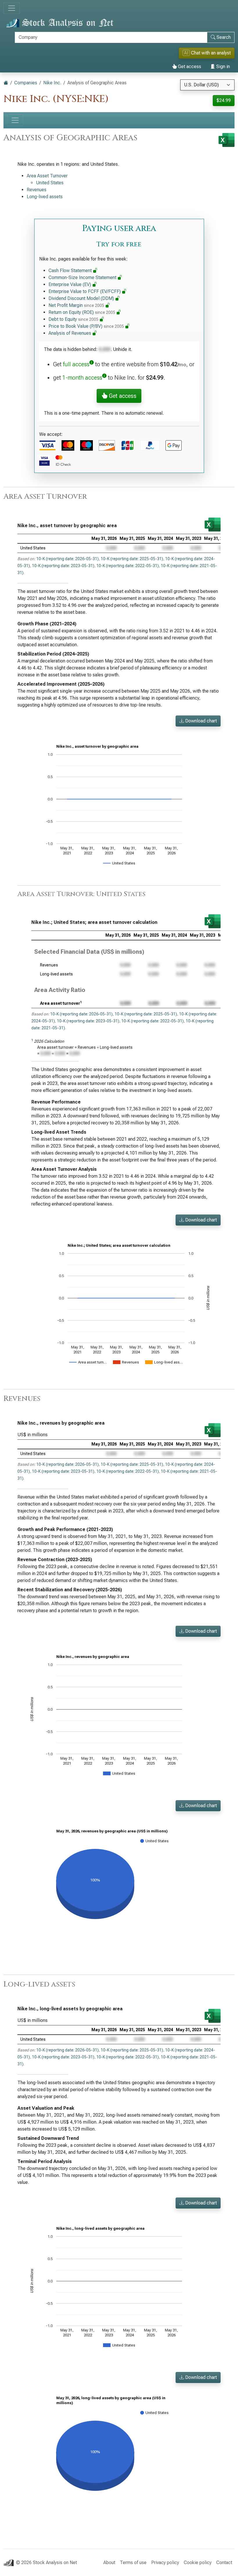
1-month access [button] (82, 378)
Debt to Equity (73, 319)
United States (50, 183)
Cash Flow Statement (71, 271)
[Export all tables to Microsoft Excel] (227, 140)
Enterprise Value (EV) (70, 284)
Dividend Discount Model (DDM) (82, 298)
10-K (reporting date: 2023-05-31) (63, 566)
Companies (26, 83)
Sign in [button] (222, 67)
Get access (189, 67)
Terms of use (133, 2563)
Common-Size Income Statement (83, 277)
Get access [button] (122, 396)
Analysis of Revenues (70, 333)
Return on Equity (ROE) (82, 312)
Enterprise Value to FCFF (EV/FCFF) (85, 291)
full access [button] (76, 364)
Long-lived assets (45, 197)
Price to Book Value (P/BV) (86, 326)
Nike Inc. (52, 83)
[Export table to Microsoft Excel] (213, 525)
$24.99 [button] (224, 100)
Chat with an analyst (207, 53)
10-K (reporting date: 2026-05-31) (67, 559)
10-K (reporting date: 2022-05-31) (128, 566)
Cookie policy (198, 2563)
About (109, 2563)
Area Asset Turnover (47, 176)
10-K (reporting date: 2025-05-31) (132, 559)
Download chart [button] (200, 721)
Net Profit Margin (76, 305)
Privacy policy (165, 2563)
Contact (224, 2563)
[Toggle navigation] (12, 8)
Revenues (37, 190)
